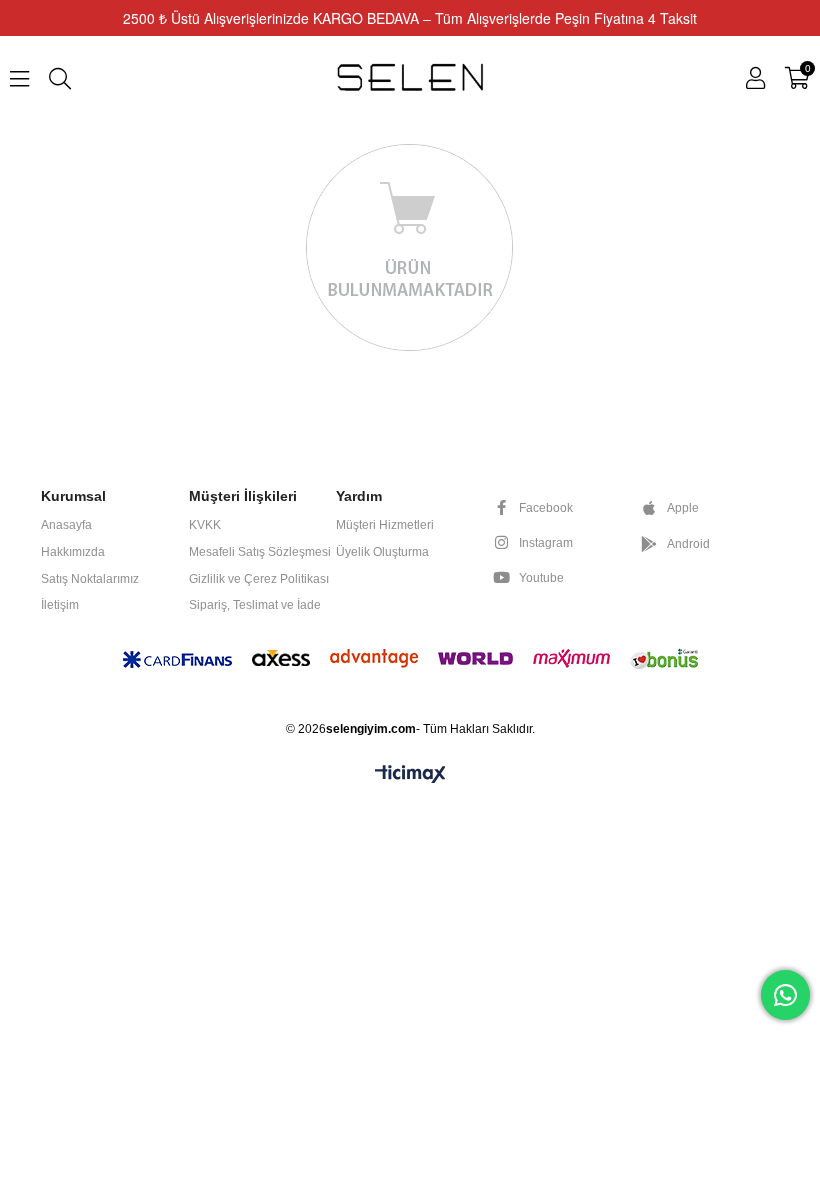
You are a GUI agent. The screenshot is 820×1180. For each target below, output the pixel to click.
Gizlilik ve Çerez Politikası (259, 579)
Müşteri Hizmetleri (385, 525)
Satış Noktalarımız (90, 579)
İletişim (60, 605)
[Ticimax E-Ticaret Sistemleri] (410, 775)
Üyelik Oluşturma (382, 552)
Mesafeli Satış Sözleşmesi (260, 552)
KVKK (205, 525)
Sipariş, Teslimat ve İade (255, 605)
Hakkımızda (73, 552)
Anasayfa (66, 525)
